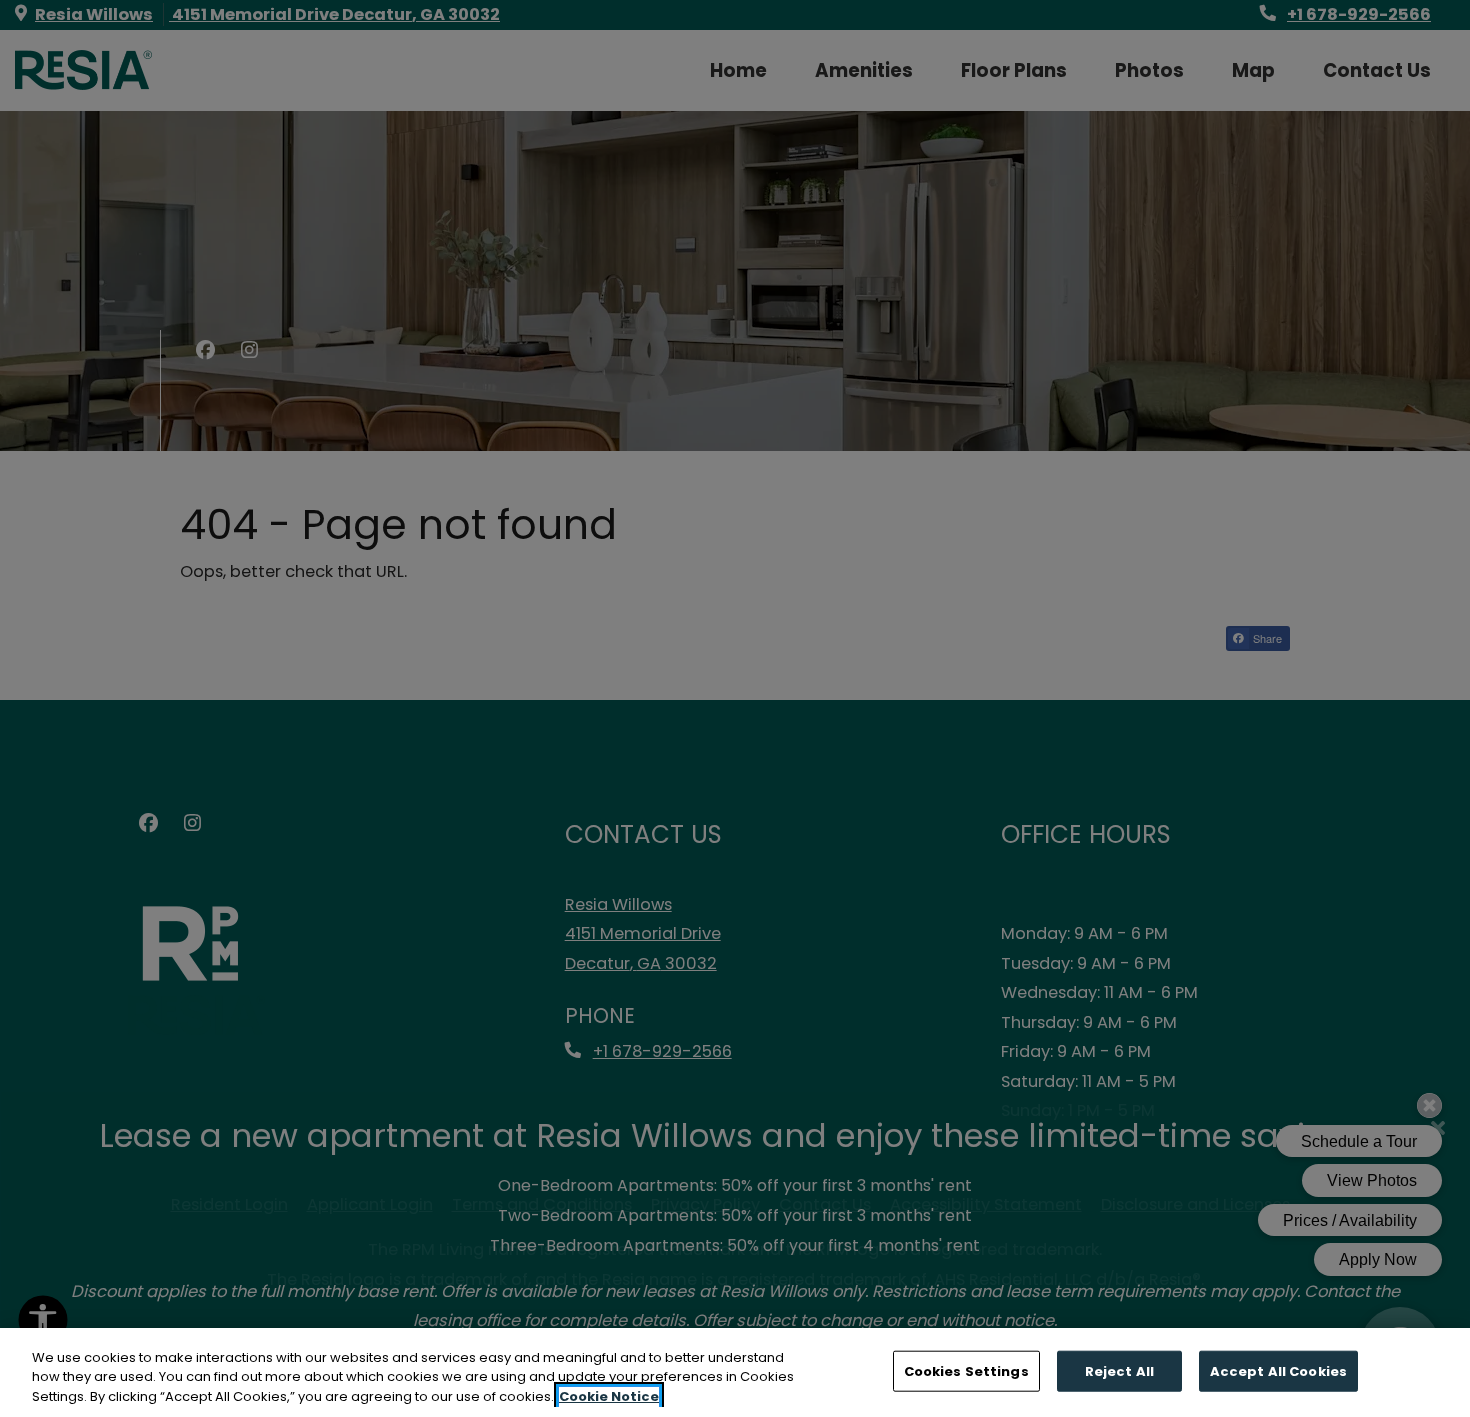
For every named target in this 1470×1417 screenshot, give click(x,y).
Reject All (1119, 1370)
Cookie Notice (609, 1396)
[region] (735, 1372)
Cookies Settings (966, 1370)
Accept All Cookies (1278, 1370)
